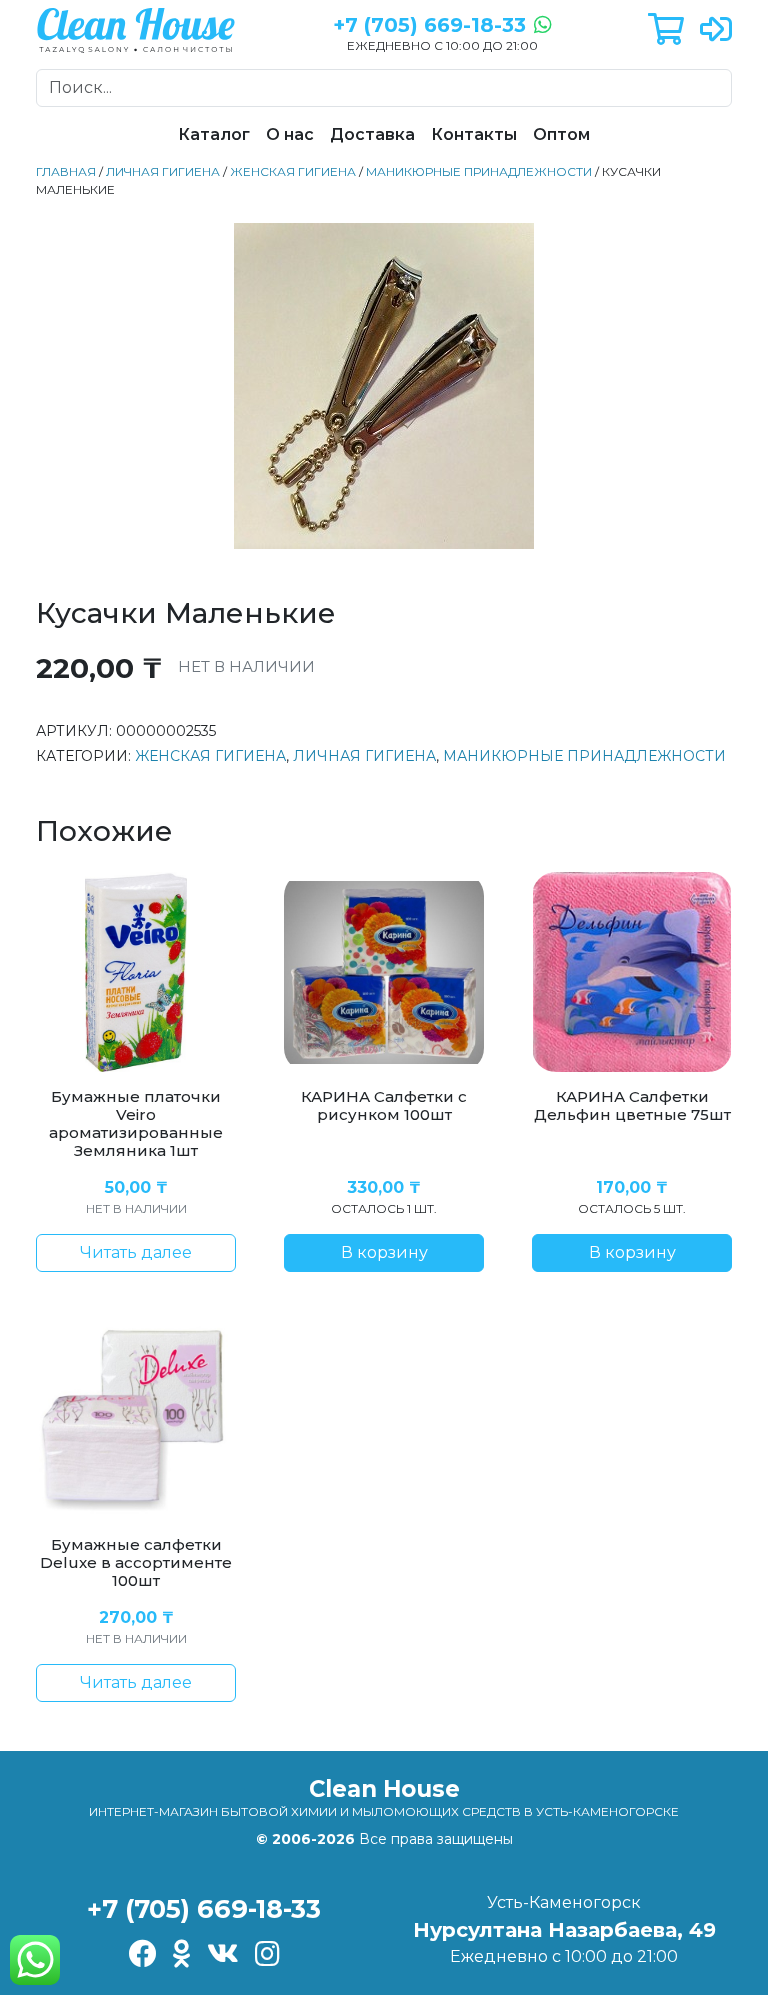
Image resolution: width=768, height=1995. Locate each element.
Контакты (474, 134)
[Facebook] (143, 1955)
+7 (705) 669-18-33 (204, 1908)
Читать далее (136, 1252)
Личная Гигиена (163, 171)
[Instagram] (267, 1955)
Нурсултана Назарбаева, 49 (564, 1930)
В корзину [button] (384, 1252)
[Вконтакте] (223, 1955)
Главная (66, 171)
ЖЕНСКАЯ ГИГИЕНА (293, 171)
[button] (666, 30)
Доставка (372, 134)
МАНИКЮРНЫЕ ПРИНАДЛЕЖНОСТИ (479, 171)
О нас (290, 134)
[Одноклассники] (182, 1955)
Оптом (561, 134)
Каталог (214, 134)
